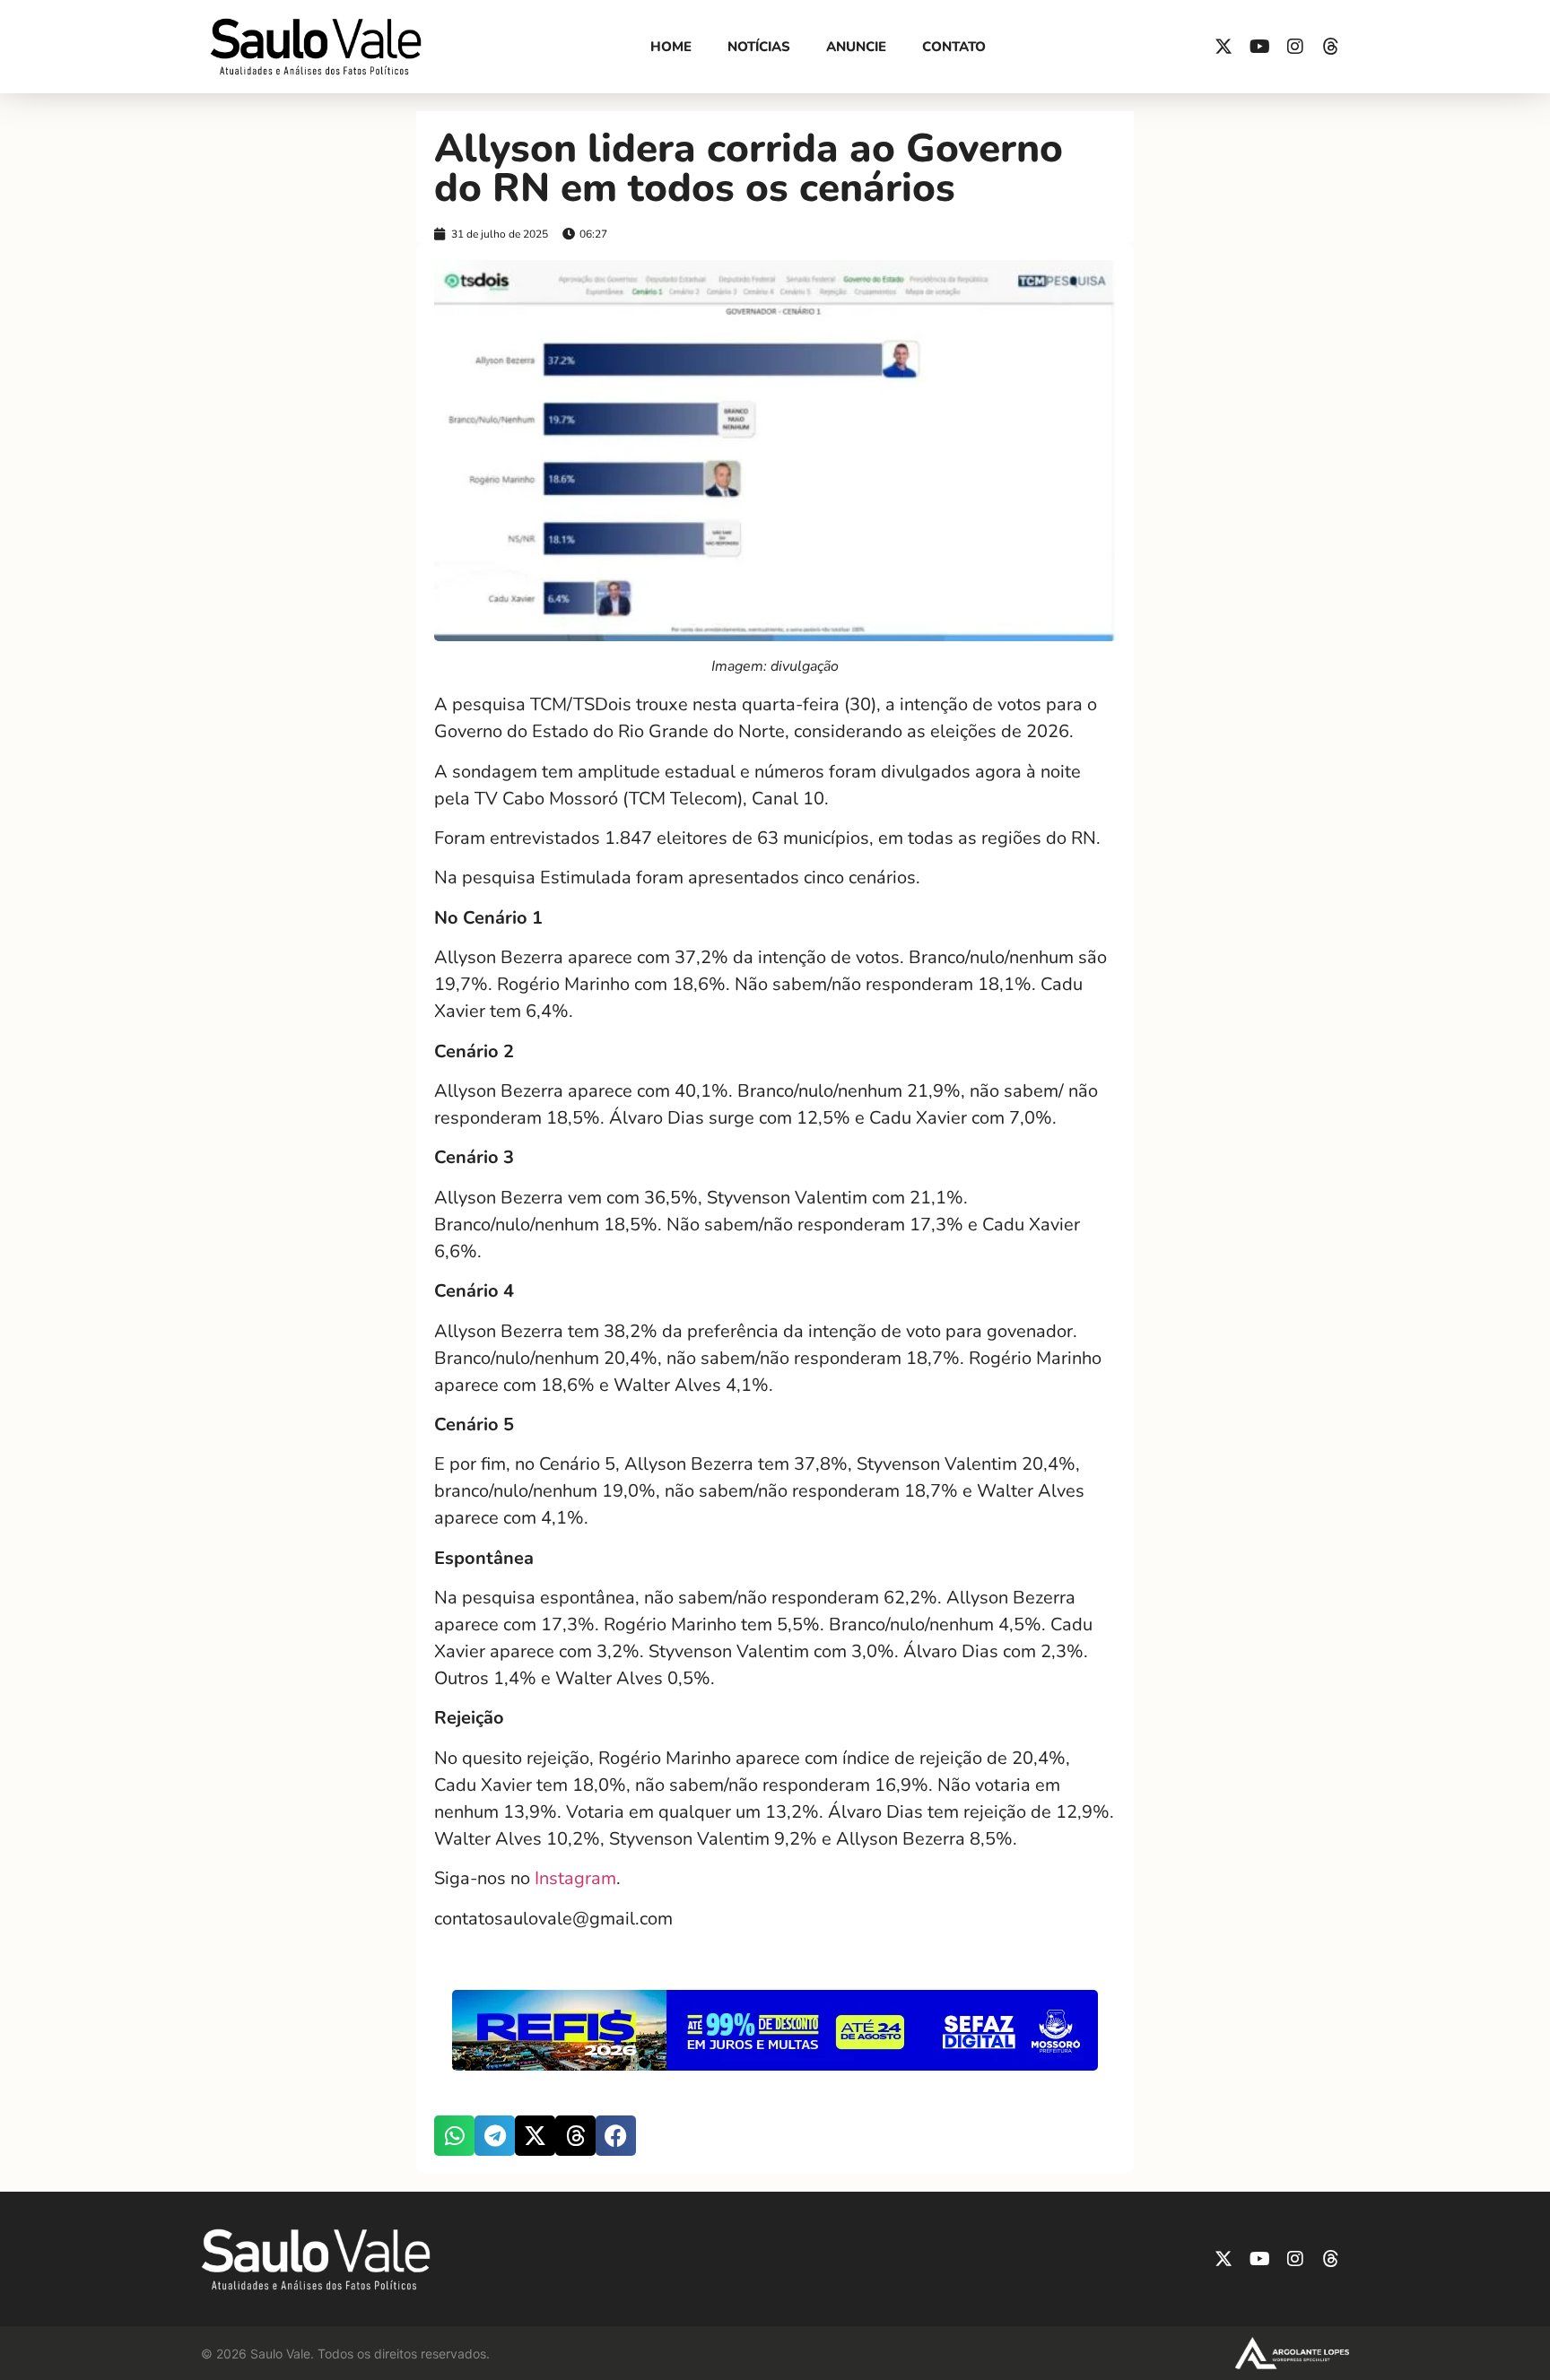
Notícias (759, 47)
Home (671, 47)
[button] (454, 2136)
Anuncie (856, 47)
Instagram (575, 1878)
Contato (954, 47)
